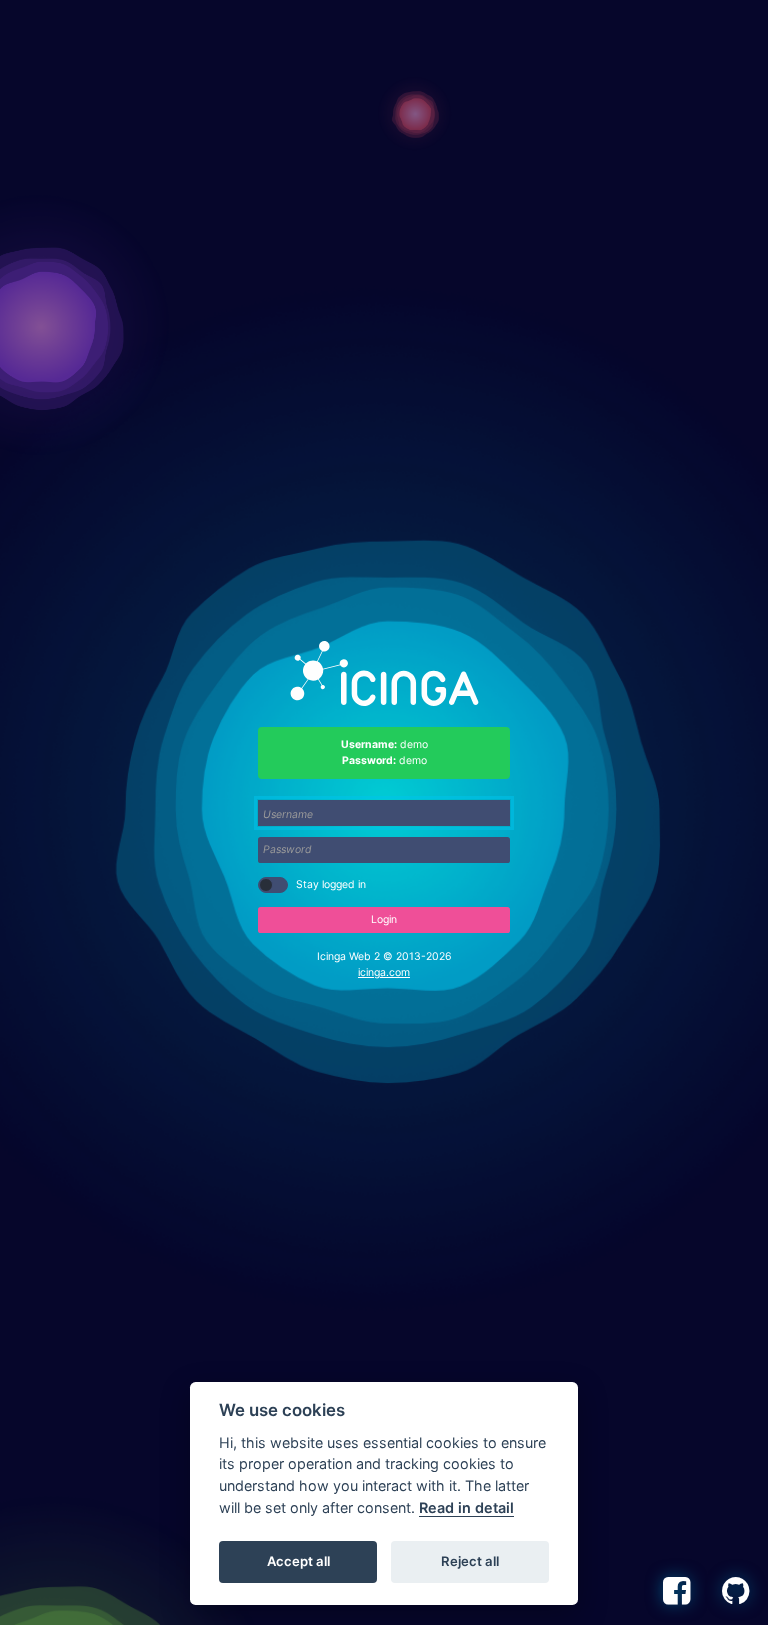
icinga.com (384, 972)
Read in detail (466, 1507)
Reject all (470, 1561)
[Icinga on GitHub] (739, 1590)
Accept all (298, 1561)
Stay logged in (331, 884)
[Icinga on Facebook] (680, 1590)
